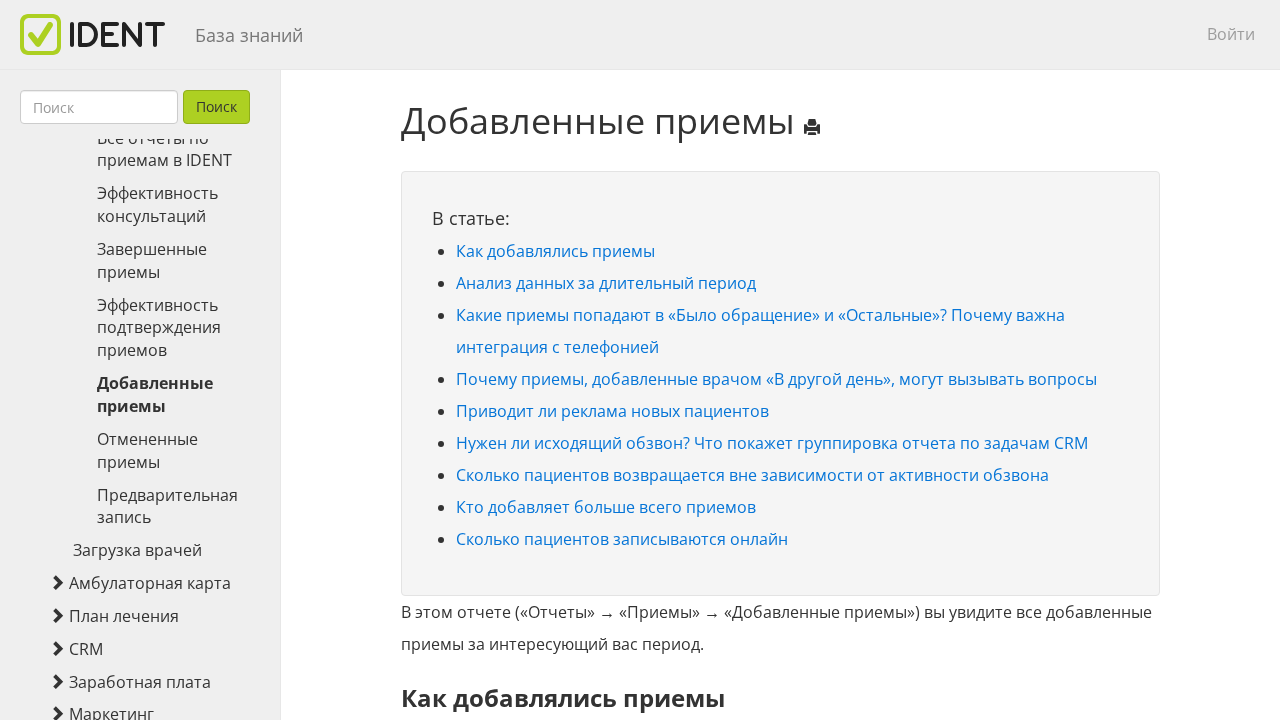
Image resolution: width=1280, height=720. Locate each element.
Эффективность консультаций (157, 204)
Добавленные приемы (155, 394)
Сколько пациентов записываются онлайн (622, 539)
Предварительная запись (167, 506)
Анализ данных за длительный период (606, 283)
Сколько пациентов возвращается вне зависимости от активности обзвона (752, 475)
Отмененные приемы (147, 450)
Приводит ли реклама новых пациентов (612, 411)
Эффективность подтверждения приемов (159, 328)
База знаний (249, 35)
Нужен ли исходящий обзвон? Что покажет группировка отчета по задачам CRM (772, 443)
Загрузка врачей (137, 550)
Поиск (216, 106)
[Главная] (100, 34)
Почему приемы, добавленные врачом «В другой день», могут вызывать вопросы (776, 379)
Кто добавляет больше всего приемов (606, 507)
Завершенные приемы (152, 260)
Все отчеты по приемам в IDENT (164, 149)
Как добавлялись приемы (555, 251)
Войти (1231, 34)
